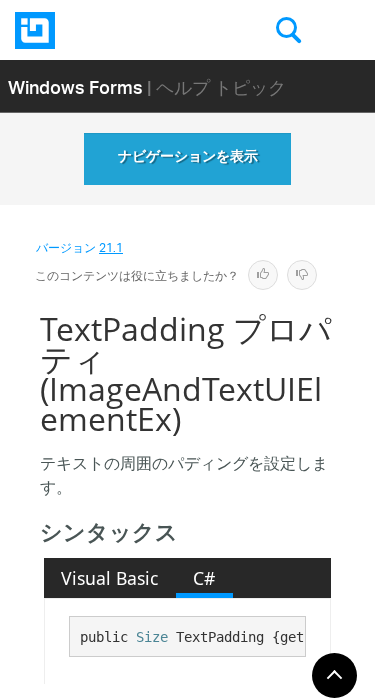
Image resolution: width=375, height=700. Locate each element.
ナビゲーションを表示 (188, 159)
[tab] (110, 578)
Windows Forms (75, 86)
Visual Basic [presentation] (109, 578)
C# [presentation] (204, 578)
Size (152, 637)
